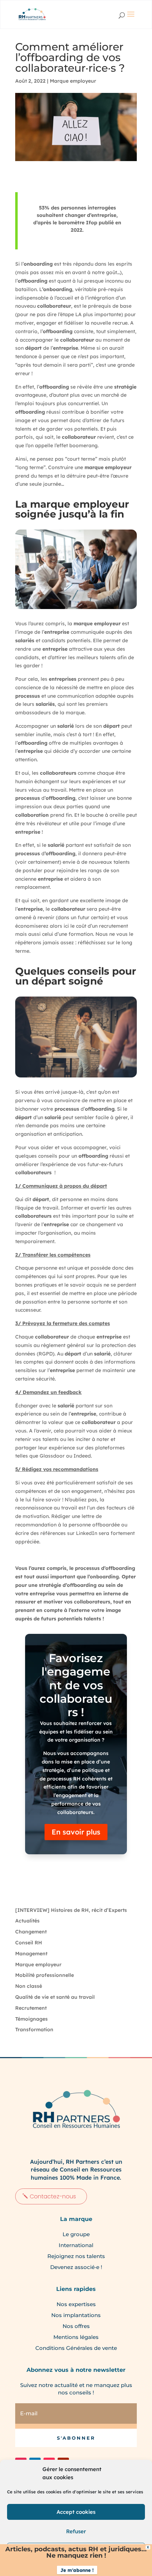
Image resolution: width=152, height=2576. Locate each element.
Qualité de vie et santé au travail (55, 1997)
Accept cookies (76, 2512)
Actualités (27, 1921)
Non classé (29, 1986)
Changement (31, 1932)
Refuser (76, 2531)
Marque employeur (73, 81)
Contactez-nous (53, 2196)
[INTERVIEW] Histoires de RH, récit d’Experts (71, 1910)
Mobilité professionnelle (45, 1975)
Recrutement (31, 2008)
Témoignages (31, 2019)
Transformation (34, 2030)
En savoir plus (76, 1832)
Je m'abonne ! (77, 2570)
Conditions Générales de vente (76, 2348)
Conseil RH (29, 1943)
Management (31, 1954)
